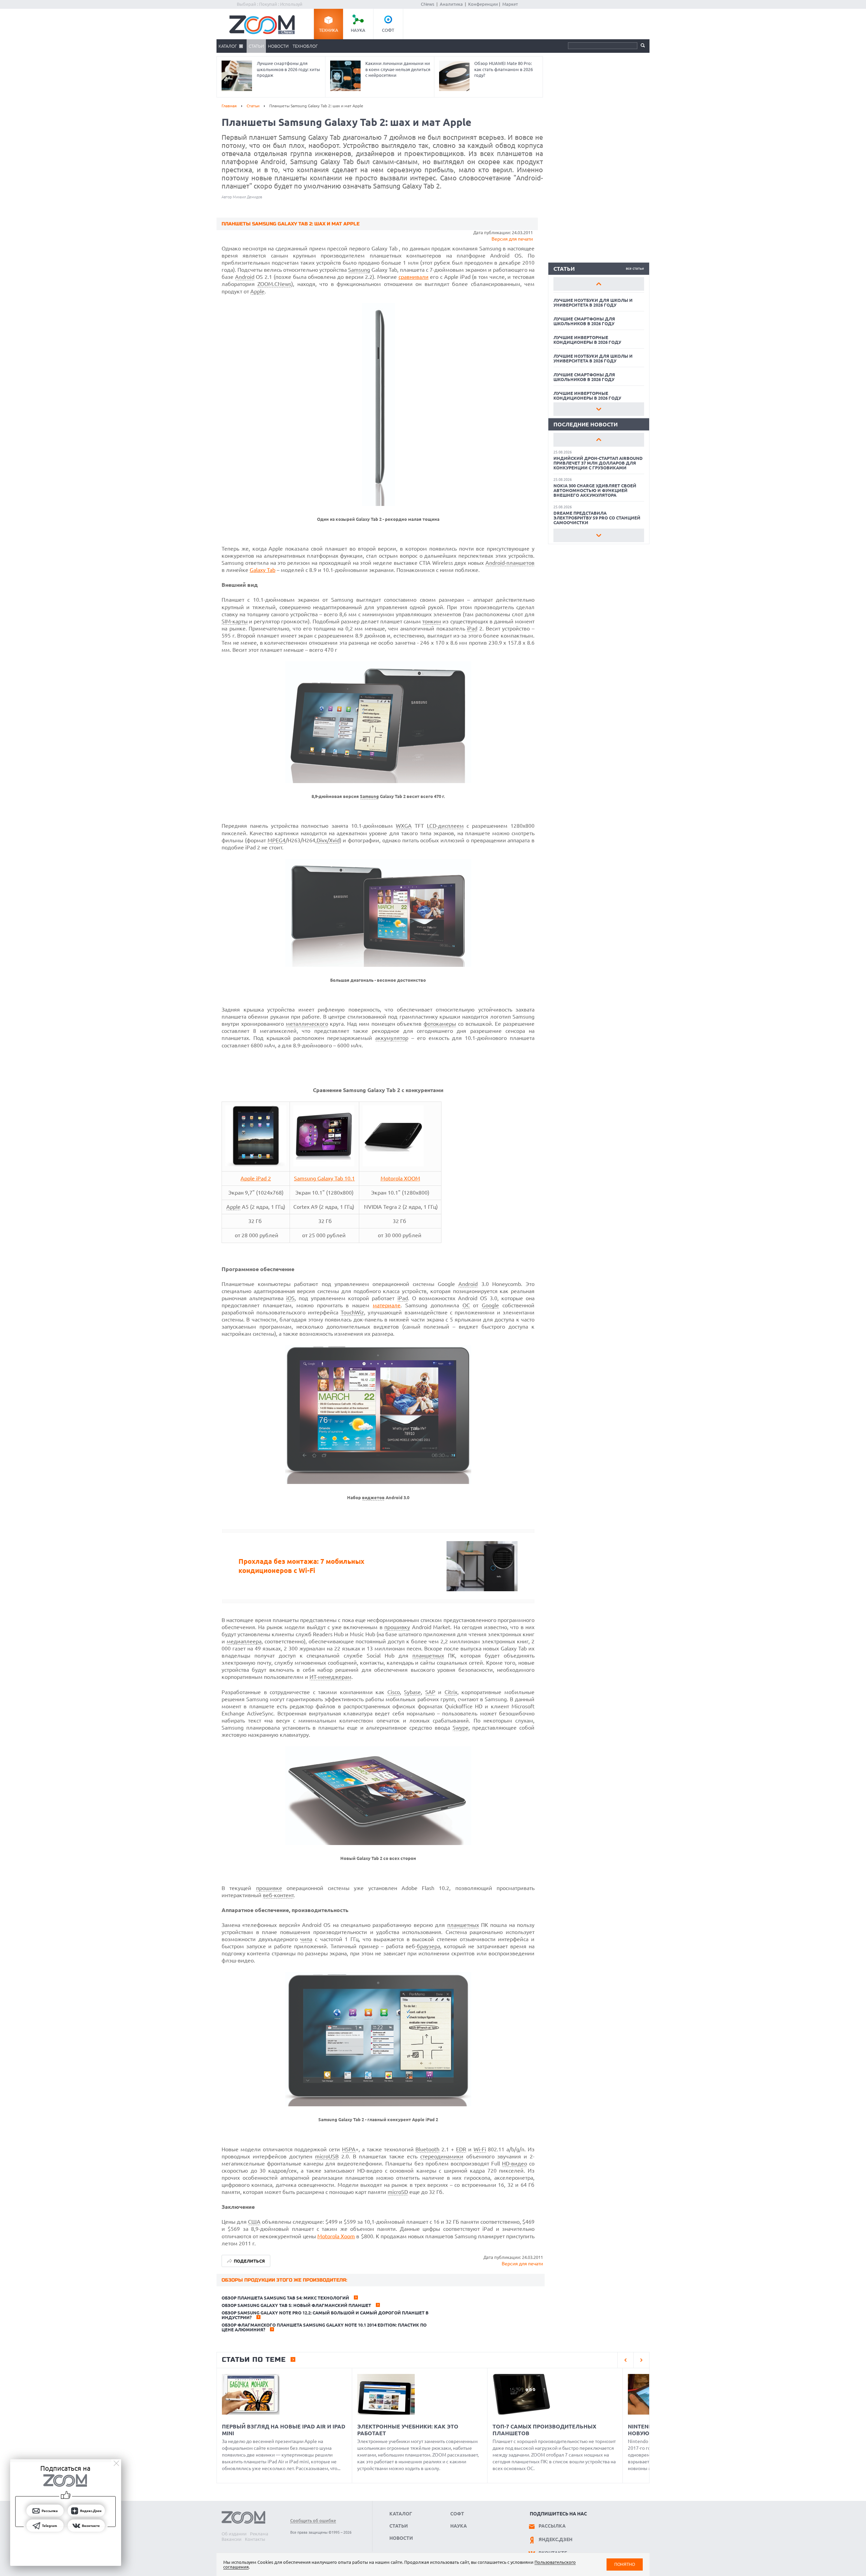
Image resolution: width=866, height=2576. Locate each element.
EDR (461, 2149)
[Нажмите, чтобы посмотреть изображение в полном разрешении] (378, 504)
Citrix (451, 1692)
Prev (599, 284)
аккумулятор (392, 1038)
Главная (229, 106)
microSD (398, 2192)
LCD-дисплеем (445, 826)
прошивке (269, 1888)
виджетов (373, 1498)
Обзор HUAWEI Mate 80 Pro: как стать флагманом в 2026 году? (504, 69)
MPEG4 (277, 840)
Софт (388, 30)
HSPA (349, 2149)
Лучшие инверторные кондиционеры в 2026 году (587, 340)
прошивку (397, 1627)
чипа (306, 1939)
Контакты (255, 2539)
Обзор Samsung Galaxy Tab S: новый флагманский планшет (296, 2305)
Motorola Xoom (336, 2236)
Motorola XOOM (400, 1178)
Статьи (256, 46)
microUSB (327, 2156)
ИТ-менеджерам (331, 1677)
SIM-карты (235, 621)
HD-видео (515, 2163)
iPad (472, 628)
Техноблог (305, 46)
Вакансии (232, 2539)
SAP (430, 1692)
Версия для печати (512, 239)
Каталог (228, 46)
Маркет (510, 4)
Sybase (412, 1692)
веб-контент (278, 1895)
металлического (307, 1024)
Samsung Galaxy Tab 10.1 (324, 1178)
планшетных (428, 1656)
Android (245, 277)
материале (387, 1305)
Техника (329, 30)
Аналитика (451, 4)
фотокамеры (440, 1024)
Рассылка (552, 2526)
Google (490, 1305)
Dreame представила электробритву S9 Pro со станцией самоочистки (597, 518)
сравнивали (414, 277)
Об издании (234, 2534)
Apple (257, 291)
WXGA (404, 826)
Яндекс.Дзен (555, 2539)
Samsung (359, 270)
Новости (278, 46)
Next (599, 409)
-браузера (428, 1946)
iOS (290, 1298)
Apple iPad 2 (256, 1178)
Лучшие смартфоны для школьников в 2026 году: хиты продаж (288, 69)
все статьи (635, 268)
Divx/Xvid (328, 840)
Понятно (625, 2564)
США (254, 2222)
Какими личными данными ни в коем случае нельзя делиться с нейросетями (398, 69)
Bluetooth (427, 2149)
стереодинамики (442, 2156)
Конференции (483, 4)
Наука (358, 30)
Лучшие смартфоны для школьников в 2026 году (584, 321)
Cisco (394, 1692)
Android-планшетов (510, 563)
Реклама (259, 2534)
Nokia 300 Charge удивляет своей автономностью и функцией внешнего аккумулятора (595, 490)
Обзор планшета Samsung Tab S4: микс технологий (285, 2298)
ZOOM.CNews (274, 284)
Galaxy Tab (263, 570)
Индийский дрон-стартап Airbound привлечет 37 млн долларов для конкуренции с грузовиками (598, 463)
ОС (466, 1305)
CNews (428, 4)
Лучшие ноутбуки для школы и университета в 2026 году (593, 303)
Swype (461, 1728)
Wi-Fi (480, 2149)
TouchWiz (352, 1312)
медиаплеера (244, 1641)
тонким (432, 621)
